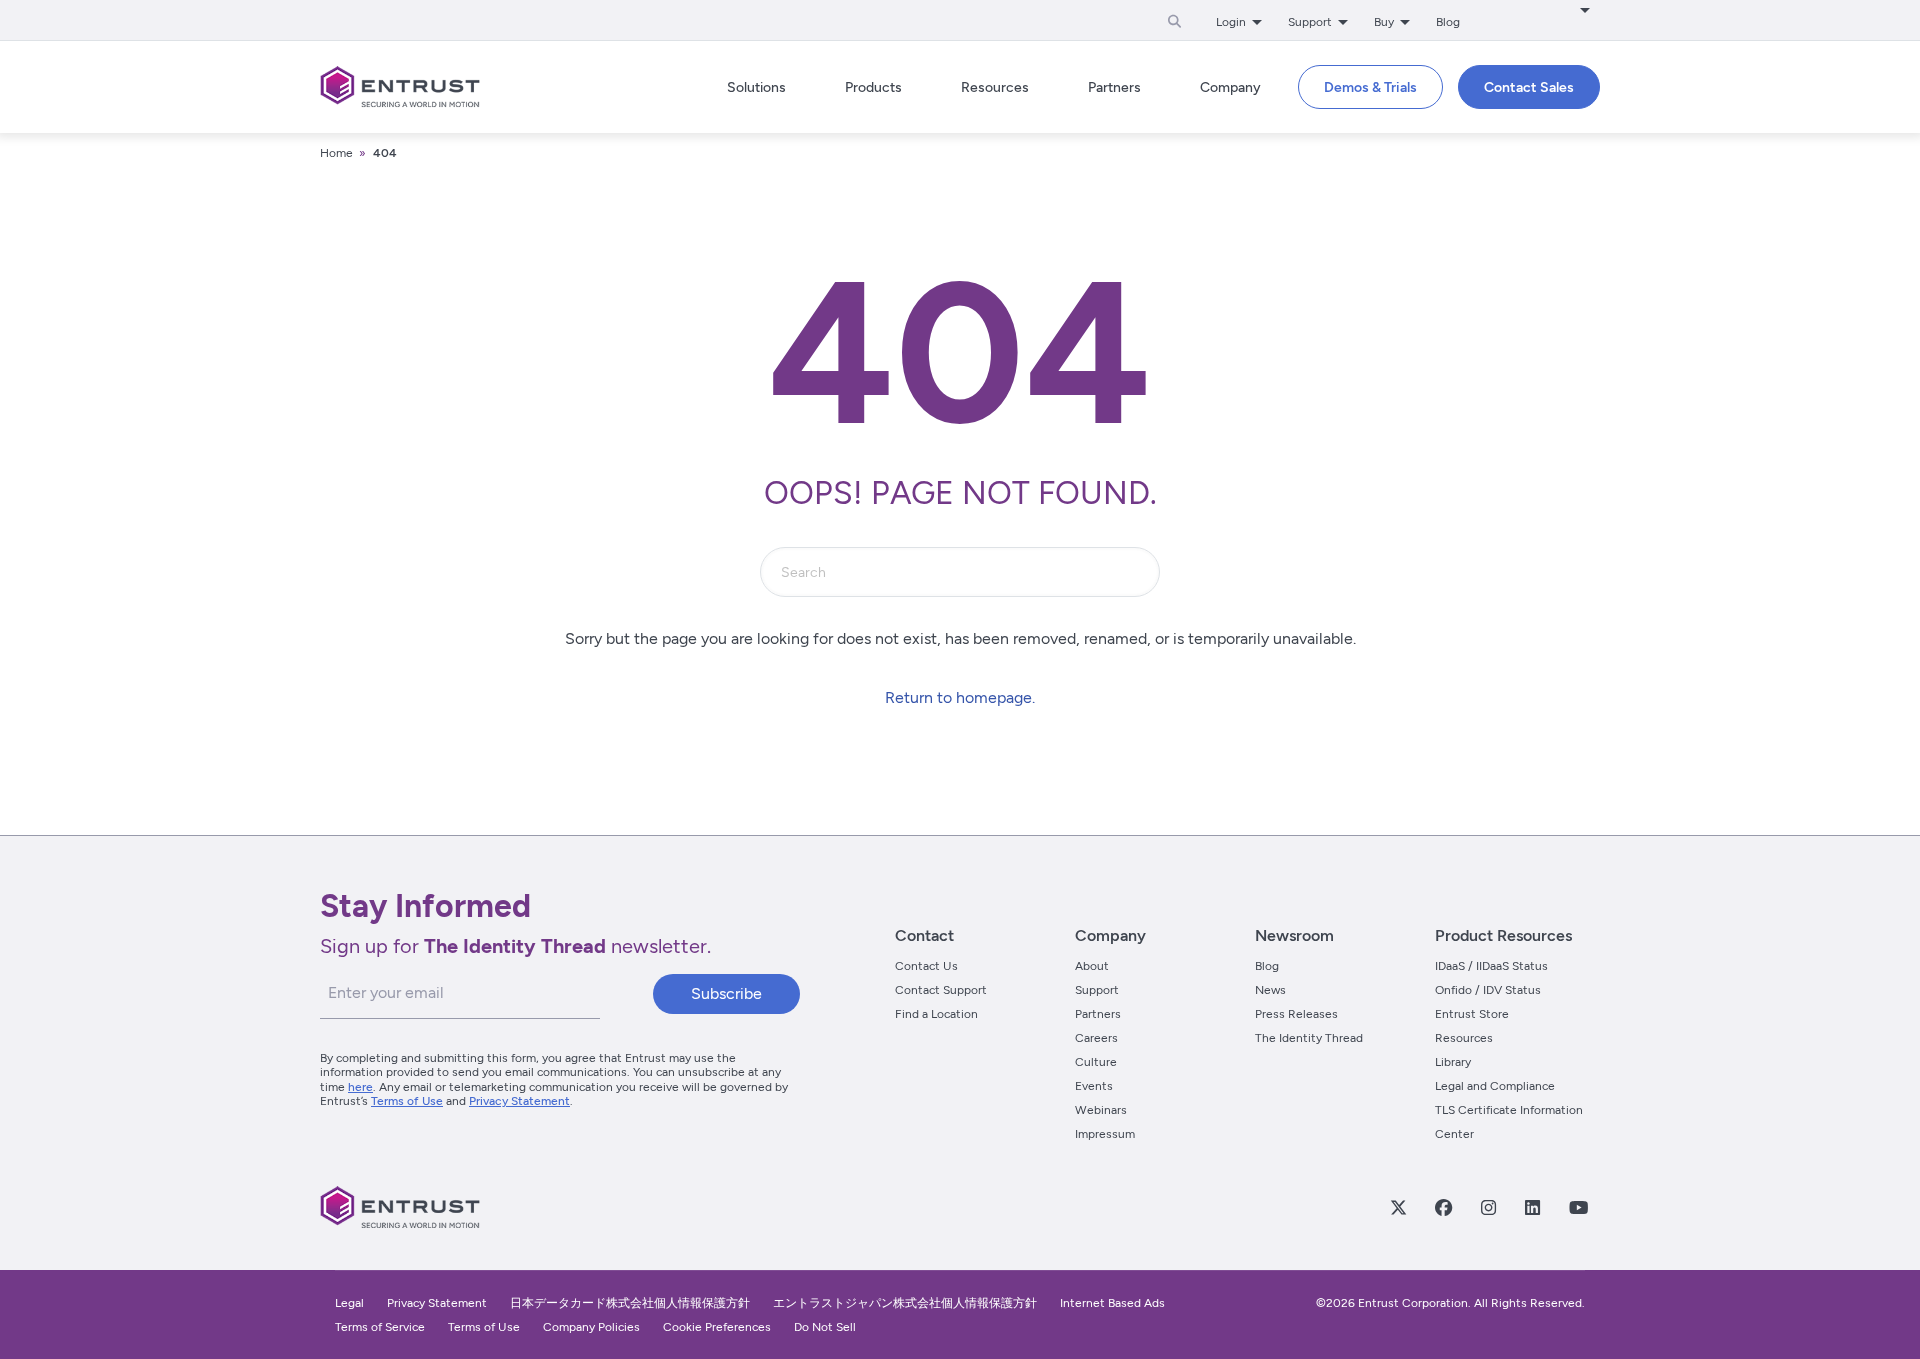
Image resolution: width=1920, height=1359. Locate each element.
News (1270, 990)
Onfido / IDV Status (1488, 990)
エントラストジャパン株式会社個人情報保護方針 (905, 1303)
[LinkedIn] (1532, 1207)
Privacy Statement (519, 1101)
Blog (1448, 22)
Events (1094, 1086)
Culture (1096, 1062)
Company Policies (591, 1327)
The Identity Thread (1309, 1038)
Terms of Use (407, 1101)
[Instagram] (1488, 1207)
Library (1453, 1062)
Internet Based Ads (1112, 1303)
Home (336, 153)
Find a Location (936, 1014)
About (1092, 966)
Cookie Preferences (717, 1327)
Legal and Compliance (1495, 1086)
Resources (1464, 1038)
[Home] (400, 87)
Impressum (1105, 1134)
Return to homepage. (960, 697)
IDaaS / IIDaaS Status (1491, 966)
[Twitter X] (1398, 1207)
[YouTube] (1578, 1207)
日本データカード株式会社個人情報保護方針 (630, 1303)
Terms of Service (380, 1327)
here (360, 1087)
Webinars (1101, 1110)
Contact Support (941, 990)
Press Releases (1296, 1014)
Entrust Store (1472, 1014)
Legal (349, 1303)
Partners (1098, 1014)
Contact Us (926, 966)
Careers (1096, 1038)
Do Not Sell (825, 1327)
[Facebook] (1443, 1207)
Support (1097, 990)
